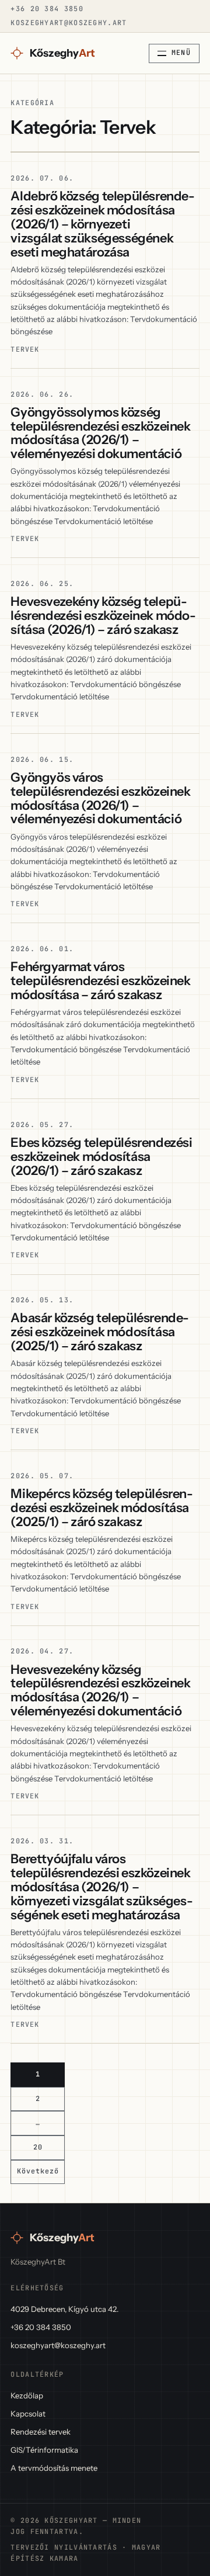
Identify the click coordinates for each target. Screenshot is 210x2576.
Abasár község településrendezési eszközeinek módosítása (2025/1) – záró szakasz (100, 1332)
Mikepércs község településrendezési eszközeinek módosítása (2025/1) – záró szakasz (102, 1507)
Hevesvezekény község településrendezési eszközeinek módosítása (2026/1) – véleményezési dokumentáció (100, 1690)
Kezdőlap (27, 2395)
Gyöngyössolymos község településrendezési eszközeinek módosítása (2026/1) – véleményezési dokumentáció (100, 433)
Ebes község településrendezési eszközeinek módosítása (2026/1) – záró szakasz (101, 1156)
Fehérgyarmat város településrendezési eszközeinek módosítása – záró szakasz (100, 980)
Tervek (25, 349)
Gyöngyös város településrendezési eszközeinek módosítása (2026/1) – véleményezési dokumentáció (100, 798)
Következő (38, 2171)
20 (38, 2147)
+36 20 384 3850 (47, 9)
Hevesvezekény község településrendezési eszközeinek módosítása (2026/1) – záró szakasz (103, 615)
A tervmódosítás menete (54, 2468)
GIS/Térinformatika (44, 2450)
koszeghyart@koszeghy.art (69, 23)
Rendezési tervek (41, 2432)
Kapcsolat (28, 2414)
